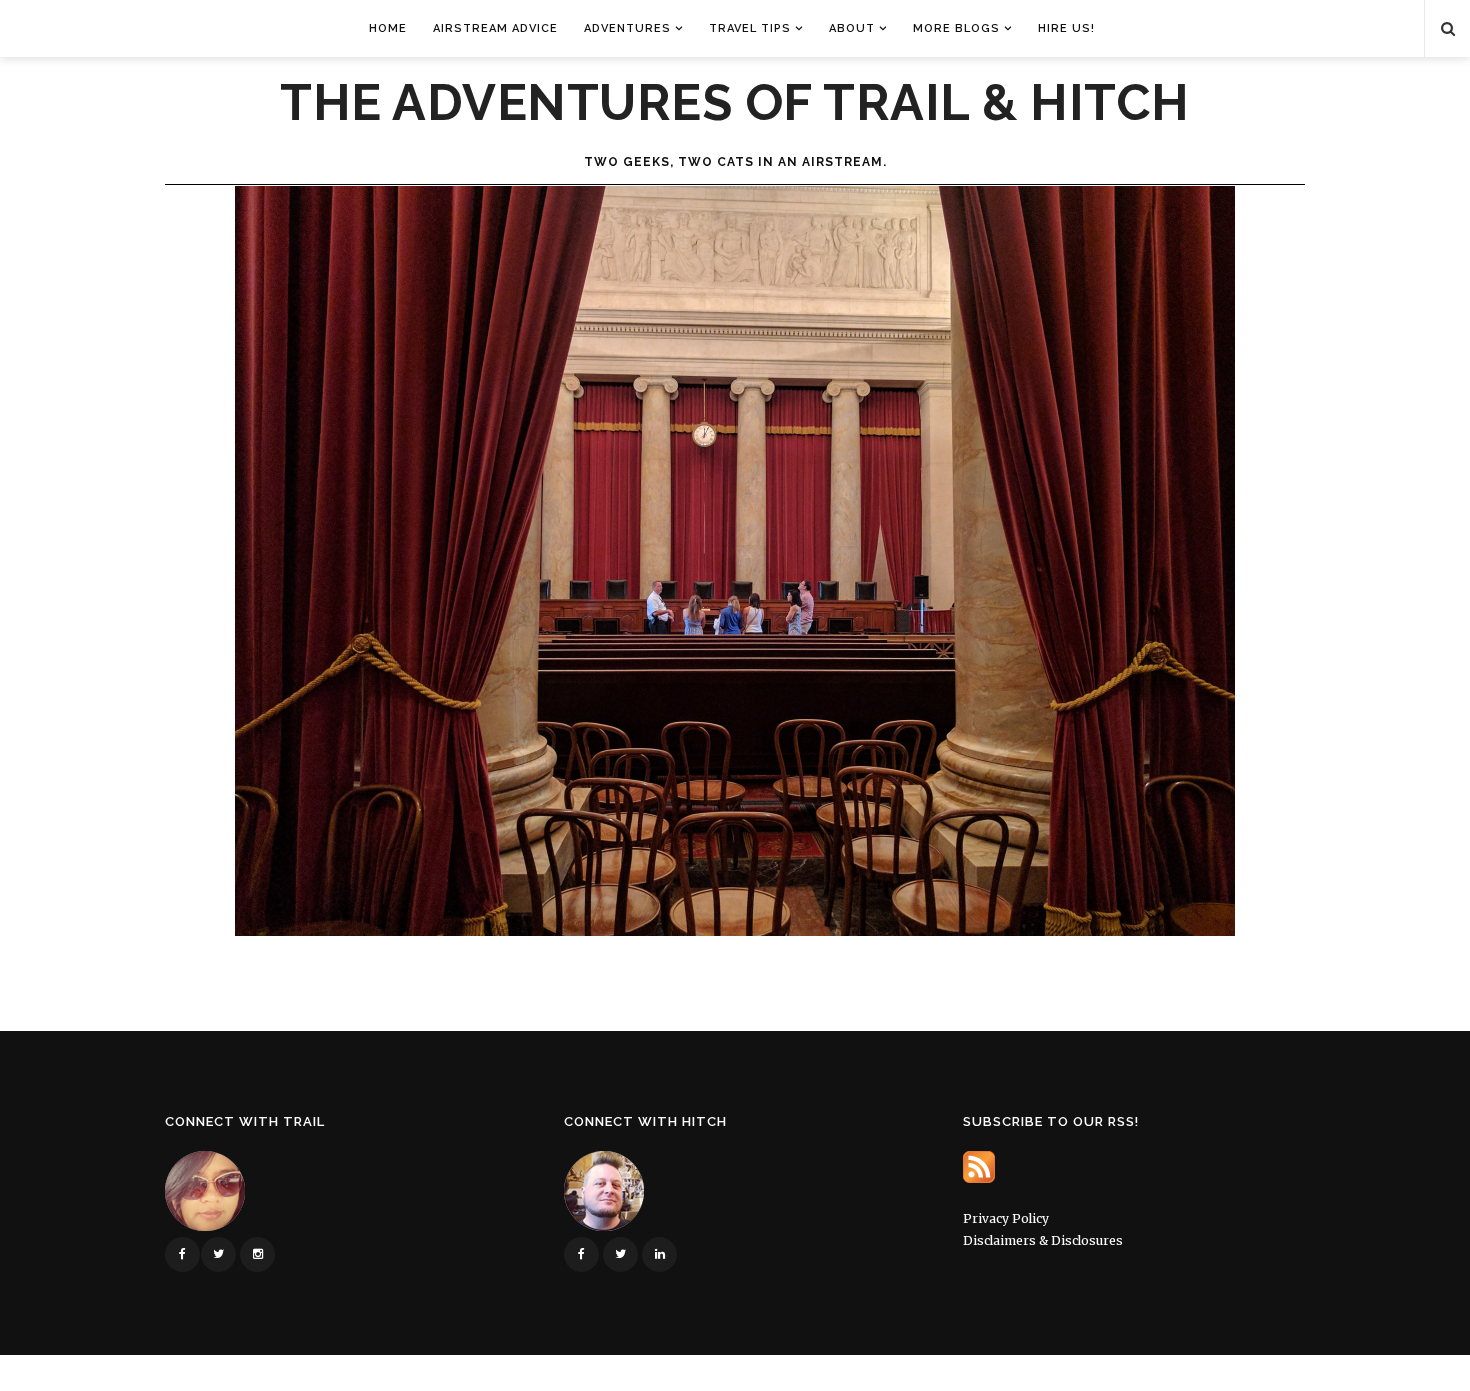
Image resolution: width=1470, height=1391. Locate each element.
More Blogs (956, 28)
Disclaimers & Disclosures (1043, 1240)
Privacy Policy (1006, 1218)
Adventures (627, 28)
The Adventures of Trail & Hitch (735, 103)
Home (388, 28)
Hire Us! (1066, 28)
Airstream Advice (495, 28)
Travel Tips (750, 28)
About (852, 28)
